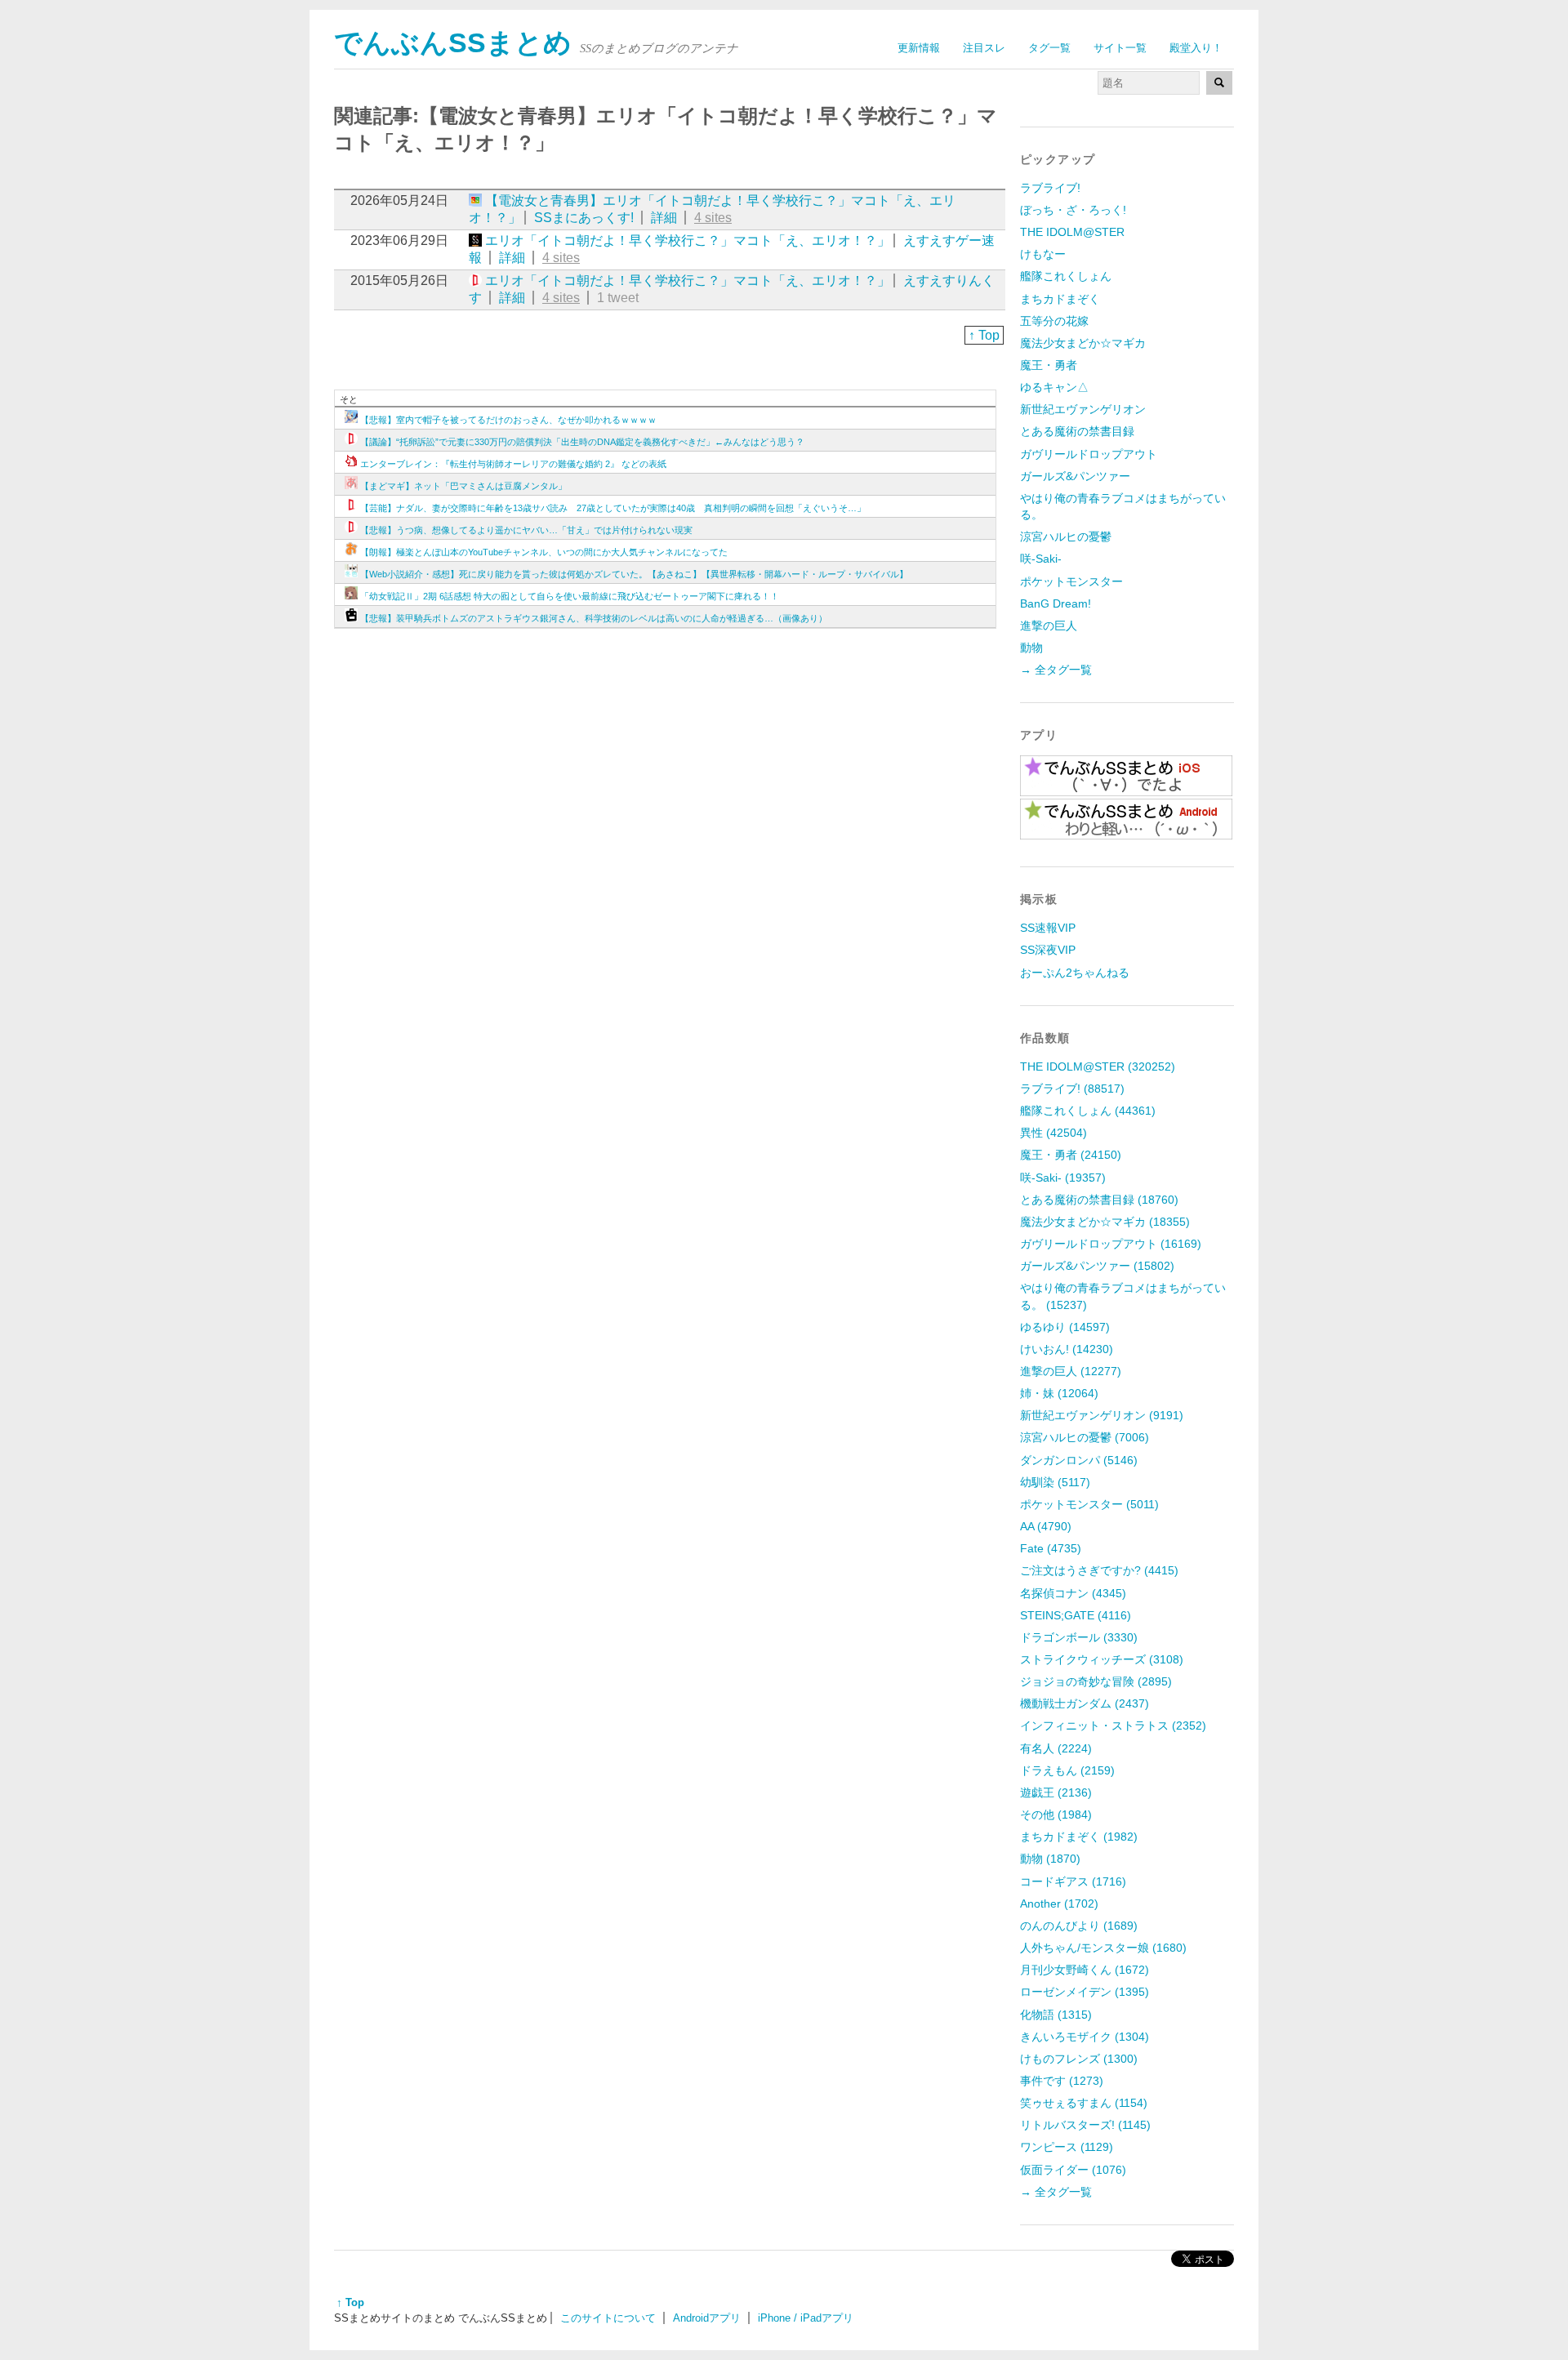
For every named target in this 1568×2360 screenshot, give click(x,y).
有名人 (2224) (1056, 1748)
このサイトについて (608, 2318)
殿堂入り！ (1196, 48)
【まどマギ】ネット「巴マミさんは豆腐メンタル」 (463, 486)
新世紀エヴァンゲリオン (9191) (1102, 1415)
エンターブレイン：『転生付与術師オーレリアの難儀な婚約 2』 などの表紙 (513, 464)
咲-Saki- (1041, 559)
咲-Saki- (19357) (1063, 1178)
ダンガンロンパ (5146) (1079, 1460)
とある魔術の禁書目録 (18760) (1099, 1200)
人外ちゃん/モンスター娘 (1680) (1103, 1948)
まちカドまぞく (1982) (1079, 1837)
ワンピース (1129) (1067, 2147)
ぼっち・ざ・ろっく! (1073, 210)
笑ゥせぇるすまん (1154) (1084, 2103)
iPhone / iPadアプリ (806, 2318)
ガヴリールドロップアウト (1089, 454)
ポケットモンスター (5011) (1089, 1504)
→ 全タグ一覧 (1056, 670)
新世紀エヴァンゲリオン (1083, 409)
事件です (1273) (1062, 2081)
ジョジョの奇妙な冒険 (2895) (1096, 1681)
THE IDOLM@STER (1072, 232)
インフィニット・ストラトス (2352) (1113, 1725)
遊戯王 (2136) (1056, 1792)
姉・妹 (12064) (1059, 1393)
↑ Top (984, 335)
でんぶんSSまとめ (453, 43)
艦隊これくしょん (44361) (1088, 1111)
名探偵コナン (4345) (1073, 1593)
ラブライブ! (1050, 188)
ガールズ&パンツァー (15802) (1097, 1266)
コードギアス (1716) (1073, 1881)
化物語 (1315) (1056, 2015)
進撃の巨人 (1049, 626)
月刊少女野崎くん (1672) (1085, 1970)
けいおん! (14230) (1067, 1349)
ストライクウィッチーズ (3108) (1102, 1659)
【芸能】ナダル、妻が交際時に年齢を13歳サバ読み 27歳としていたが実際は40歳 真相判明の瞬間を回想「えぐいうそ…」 (613, 508)
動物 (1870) (1050, 1859)
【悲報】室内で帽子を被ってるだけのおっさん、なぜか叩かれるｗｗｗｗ (508, 420)
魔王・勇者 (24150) (1071, 1155)
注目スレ (984, 48)
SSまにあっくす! (584, 218)
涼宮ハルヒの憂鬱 (1066, 537)
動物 (1031, 648)
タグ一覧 (1049, 48)
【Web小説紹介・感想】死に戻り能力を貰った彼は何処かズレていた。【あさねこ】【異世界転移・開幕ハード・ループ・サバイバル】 (634, 574)
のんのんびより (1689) (1079, 1926)
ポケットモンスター (1071, 581)
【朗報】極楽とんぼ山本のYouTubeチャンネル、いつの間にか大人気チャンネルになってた (544, 552)
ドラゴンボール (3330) (1079, 1637)
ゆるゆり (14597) (1065, 1327)
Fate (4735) (1051, 1548)
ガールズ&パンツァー (1075, 476)
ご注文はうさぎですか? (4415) (1099, 1570)
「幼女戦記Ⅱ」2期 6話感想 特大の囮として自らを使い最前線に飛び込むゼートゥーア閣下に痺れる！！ (570, 596)
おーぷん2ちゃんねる (1075, 973)
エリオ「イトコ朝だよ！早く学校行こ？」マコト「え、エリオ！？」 (688, 240)
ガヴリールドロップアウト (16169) (1111, 1244)
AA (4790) (1046, 1526)
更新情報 (919, 48)
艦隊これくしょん (1066, 276)
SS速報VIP (1048, 928)
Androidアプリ (707, 2318)
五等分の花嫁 (1054, 321)
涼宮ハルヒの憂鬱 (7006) (1085, 1437)
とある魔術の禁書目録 (1077, 431)
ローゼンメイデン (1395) (1085, 1992)
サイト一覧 (1120, 48)
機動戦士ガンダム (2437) (1085, 1703)
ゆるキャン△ (1054, 387)
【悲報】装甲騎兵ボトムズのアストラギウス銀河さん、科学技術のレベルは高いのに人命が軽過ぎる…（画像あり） (594, 618)
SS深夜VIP (1048, 950)
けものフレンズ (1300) (1079, 2059)
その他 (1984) (1056, 1815)
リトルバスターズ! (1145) (1085, 2125)
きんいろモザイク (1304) (1085, 2037)
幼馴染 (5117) (1055, 1482)
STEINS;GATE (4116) (1076, 1615)
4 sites (713, 218)
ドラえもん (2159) (1067, 1770)
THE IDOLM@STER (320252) (1098, 1066)
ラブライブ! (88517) (1072, 1089)
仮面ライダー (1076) (1073, 2170)
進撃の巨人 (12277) (1071, 1371)
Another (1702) (1059, 1904)
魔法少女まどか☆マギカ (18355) (1105, 1222)
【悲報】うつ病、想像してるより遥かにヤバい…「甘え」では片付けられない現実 (526, 530)
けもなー (1043, 254)
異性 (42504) (1053, 1133)
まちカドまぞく (1060, 299)
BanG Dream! (1056, 603)
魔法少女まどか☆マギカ (1083, 343)
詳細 (664, 218)
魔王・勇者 (1049, 365)
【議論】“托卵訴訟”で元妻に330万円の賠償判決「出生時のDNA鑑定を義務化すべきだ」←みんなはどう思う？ (582, 442)
